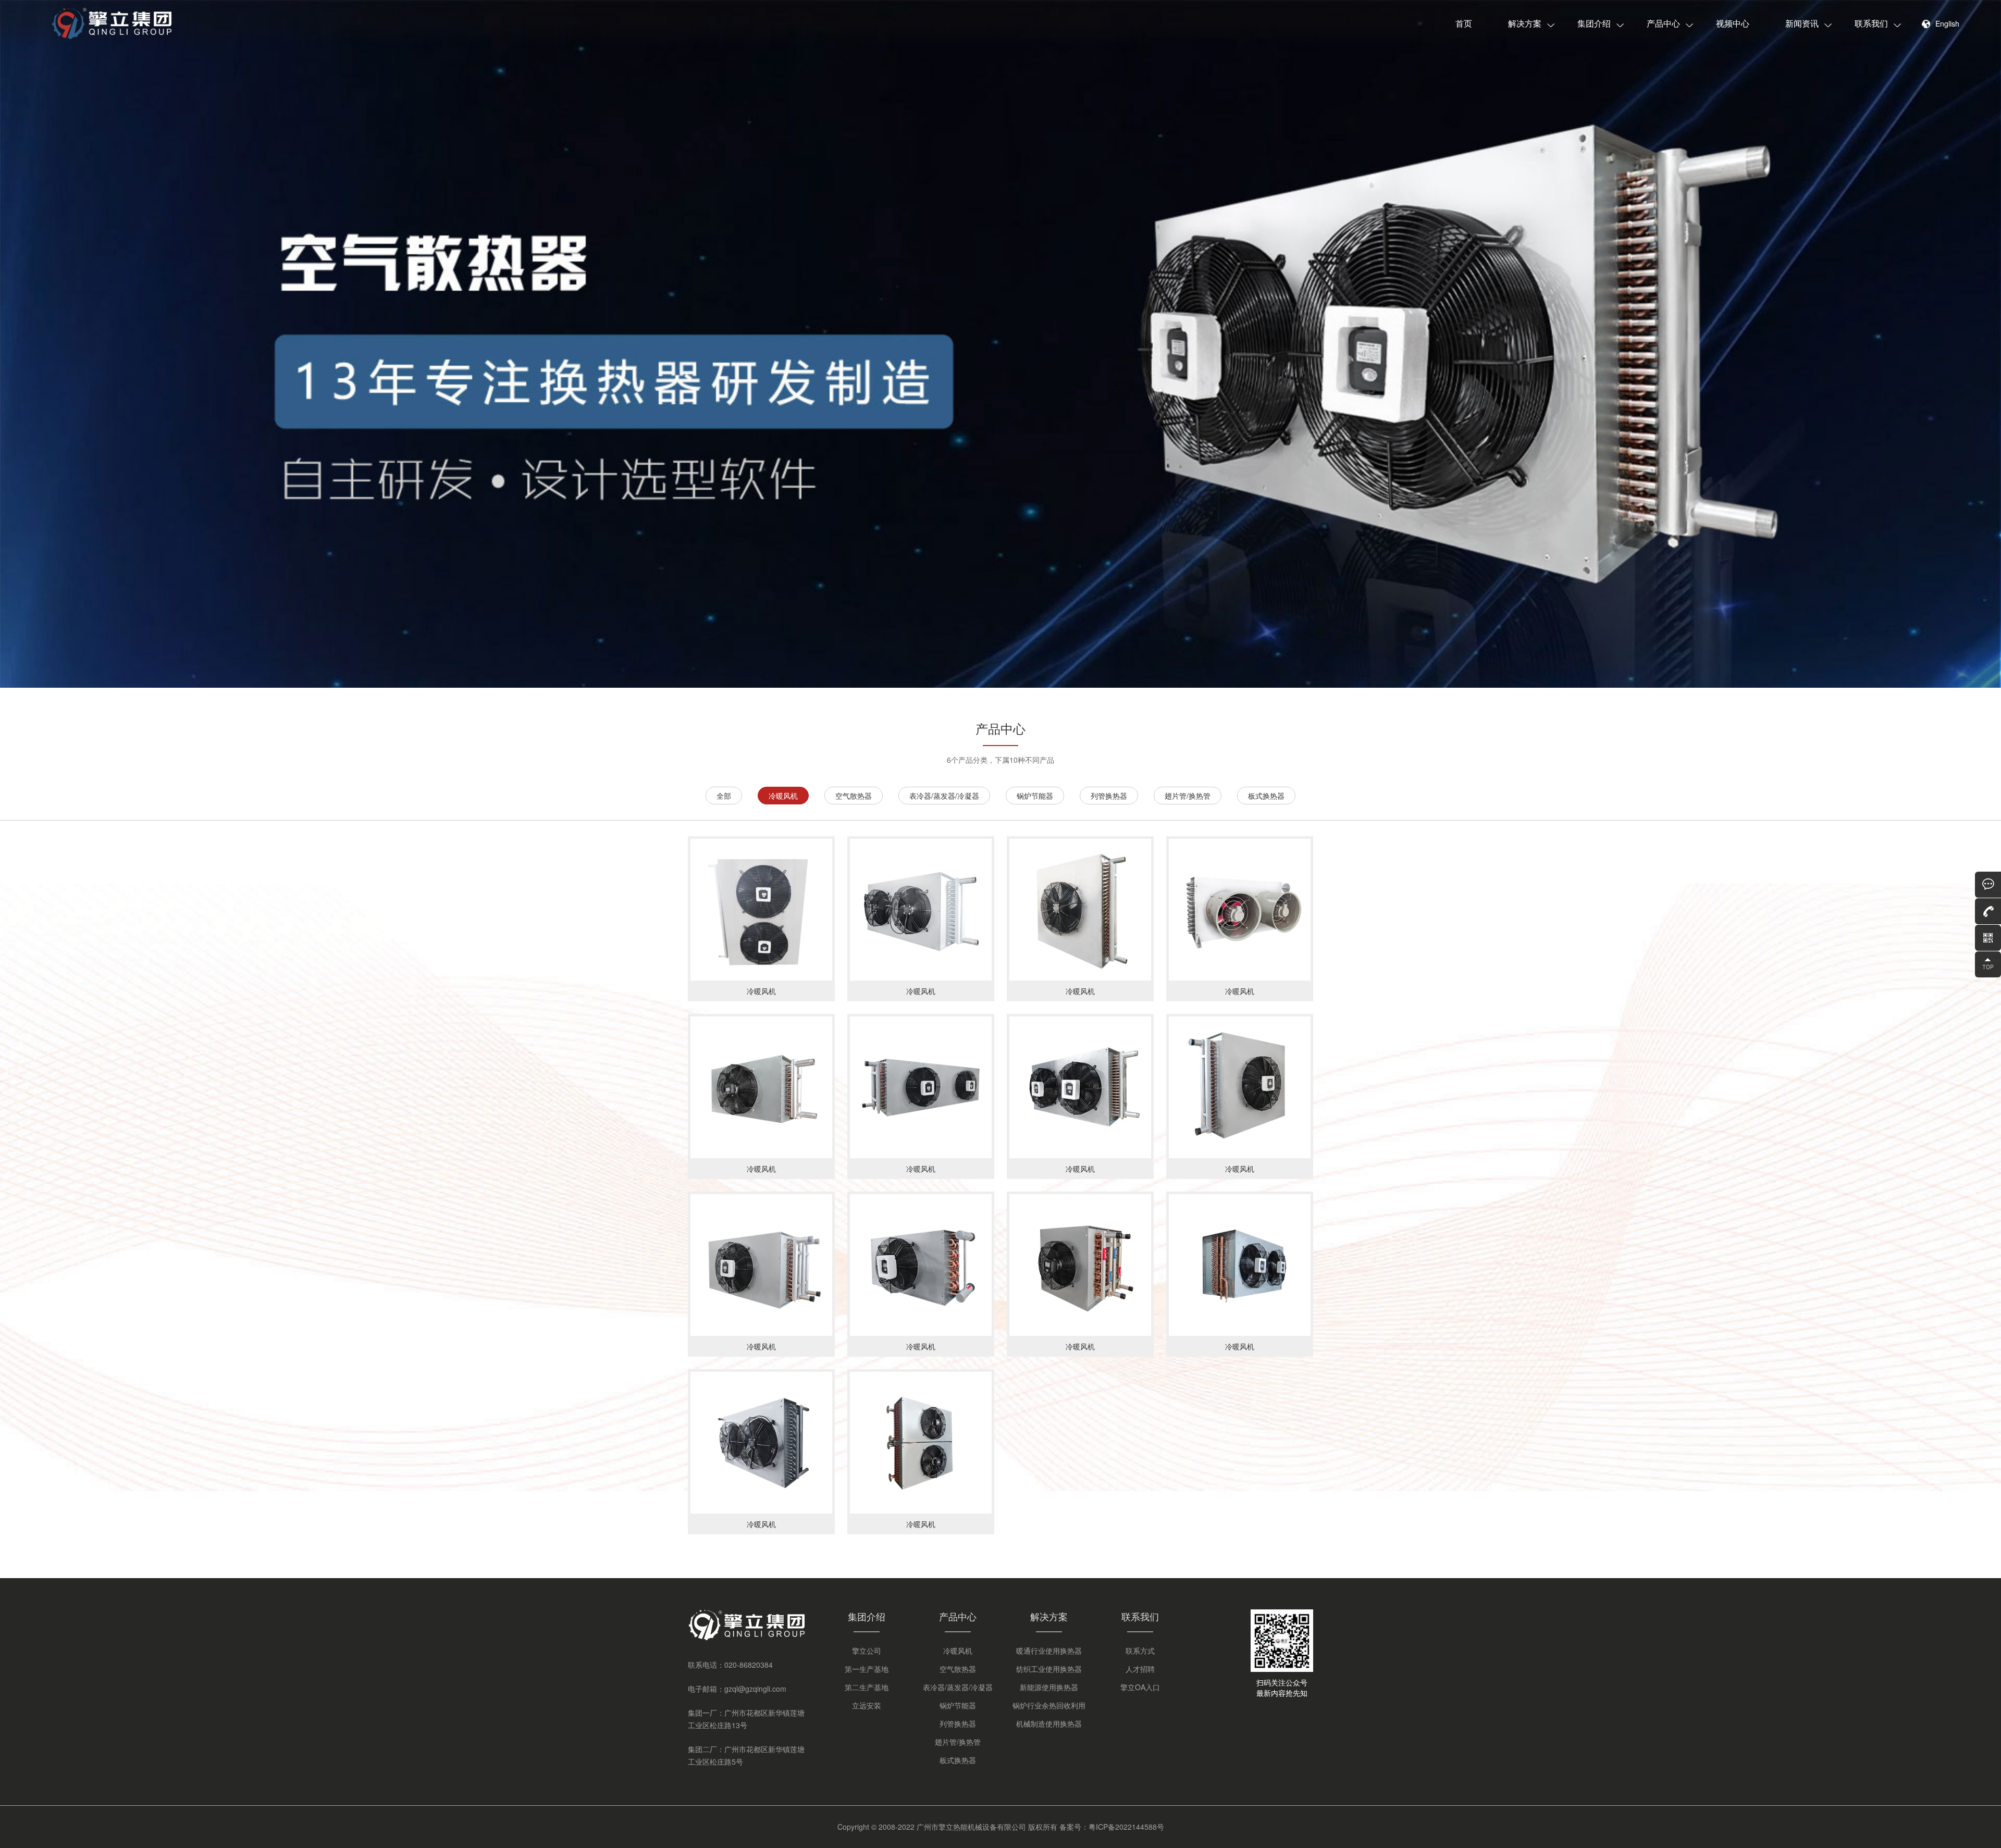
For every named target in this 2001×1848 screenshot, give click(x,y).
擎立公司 (867, 1651)
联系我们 (1871, 23)
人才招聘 (1140, 1669)
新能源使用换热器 (1049, 1687)
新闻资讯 (1802, 23)
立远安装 (867, 1705)
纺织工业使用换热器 (1049, 1669)
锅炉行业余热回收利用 (1049, 1705)
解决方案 (1525, 23)
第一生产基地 (867, 1669)
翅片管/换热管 (1188, 796)
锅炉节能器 (1035, 796)
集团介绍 (1594, 23)
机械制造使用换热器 (1049, 1723)
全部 (724, 796)
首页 (1464, 23)
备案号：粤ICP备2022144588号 (1112, 1827)
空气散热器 (854, 796)
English (1947, 23)
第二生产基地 (867, 1687)
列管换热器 (1109, 796)
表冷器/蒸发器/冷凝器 (944, 796)
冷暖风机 (783, 796)
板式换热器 (1266, 796)
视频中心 (1733, 23)
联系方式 (1140, 1651)
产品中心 (1663, 23)
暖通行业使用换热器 (1049, 1651)
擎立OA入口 (1140, 1687)
